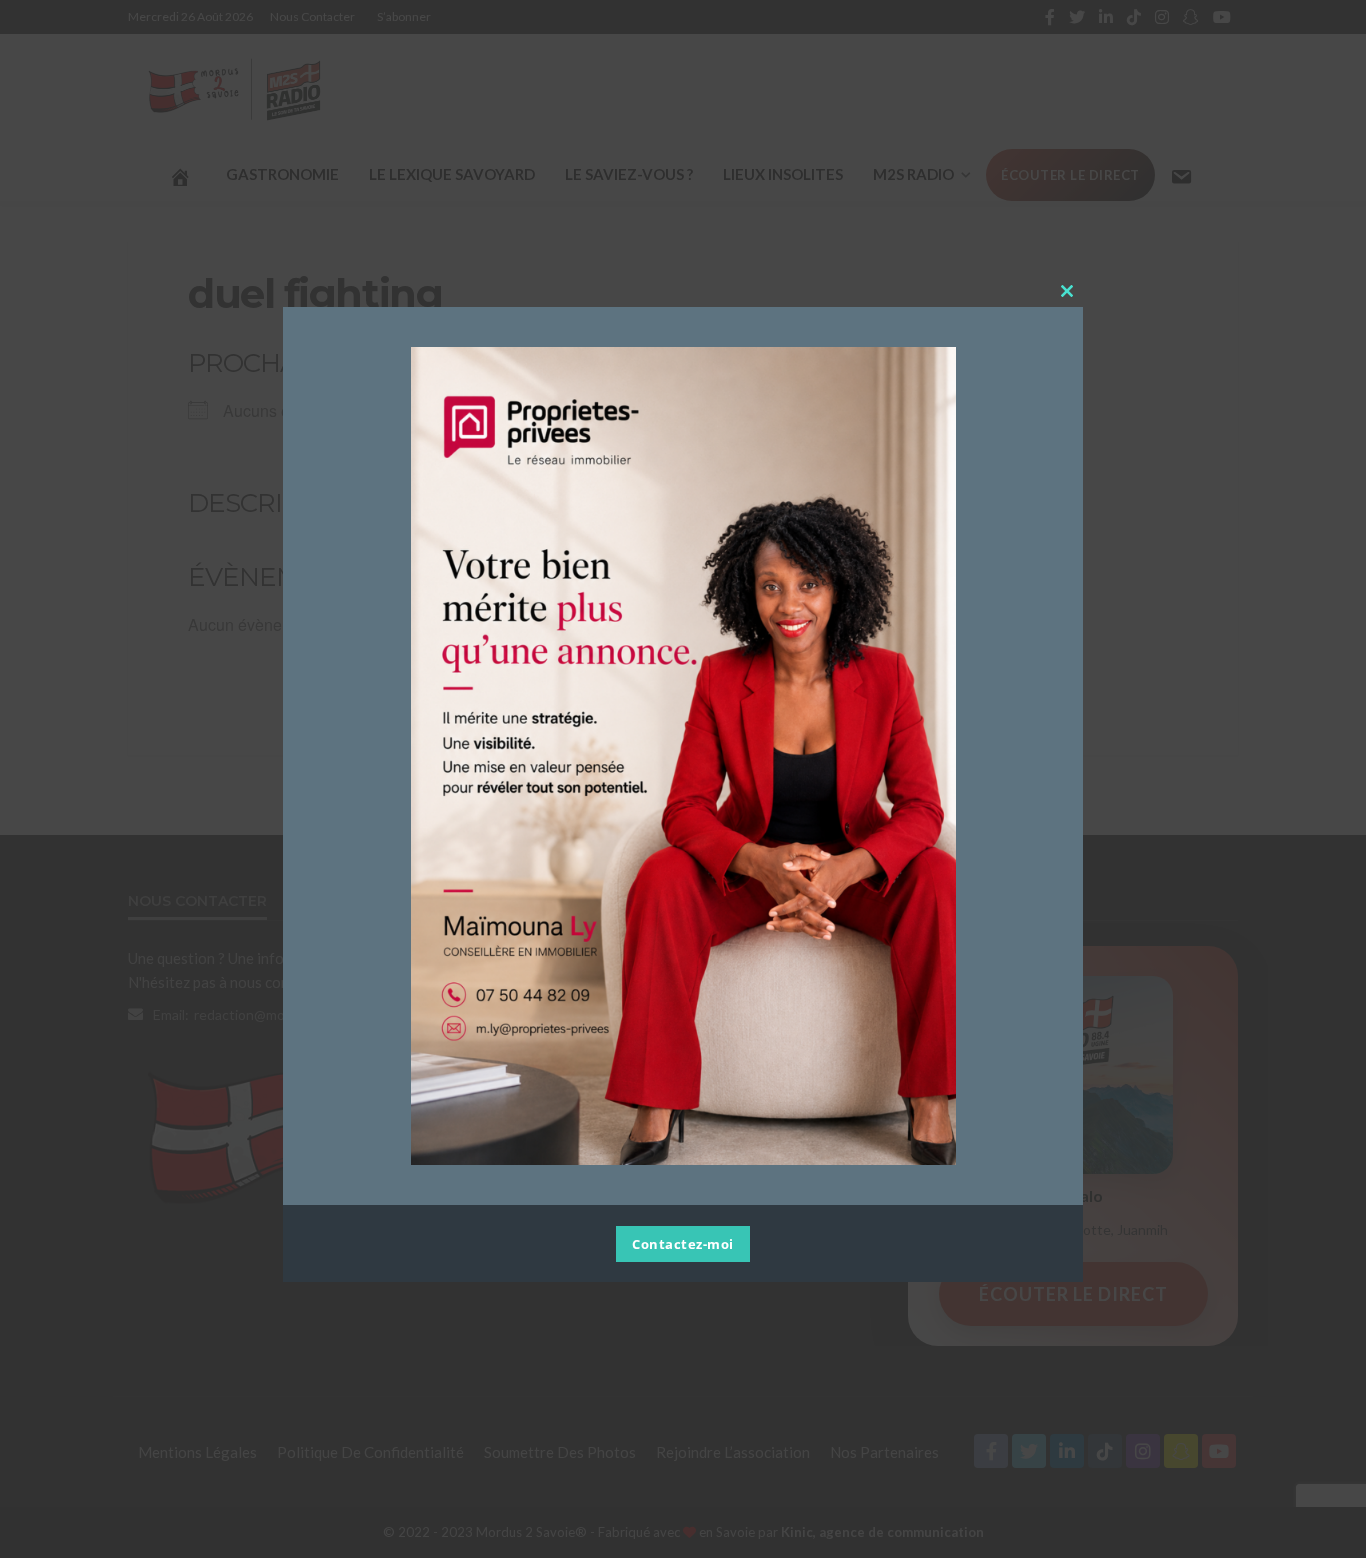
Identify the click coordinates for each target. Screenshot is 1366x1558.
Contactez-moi (683, 1245)
